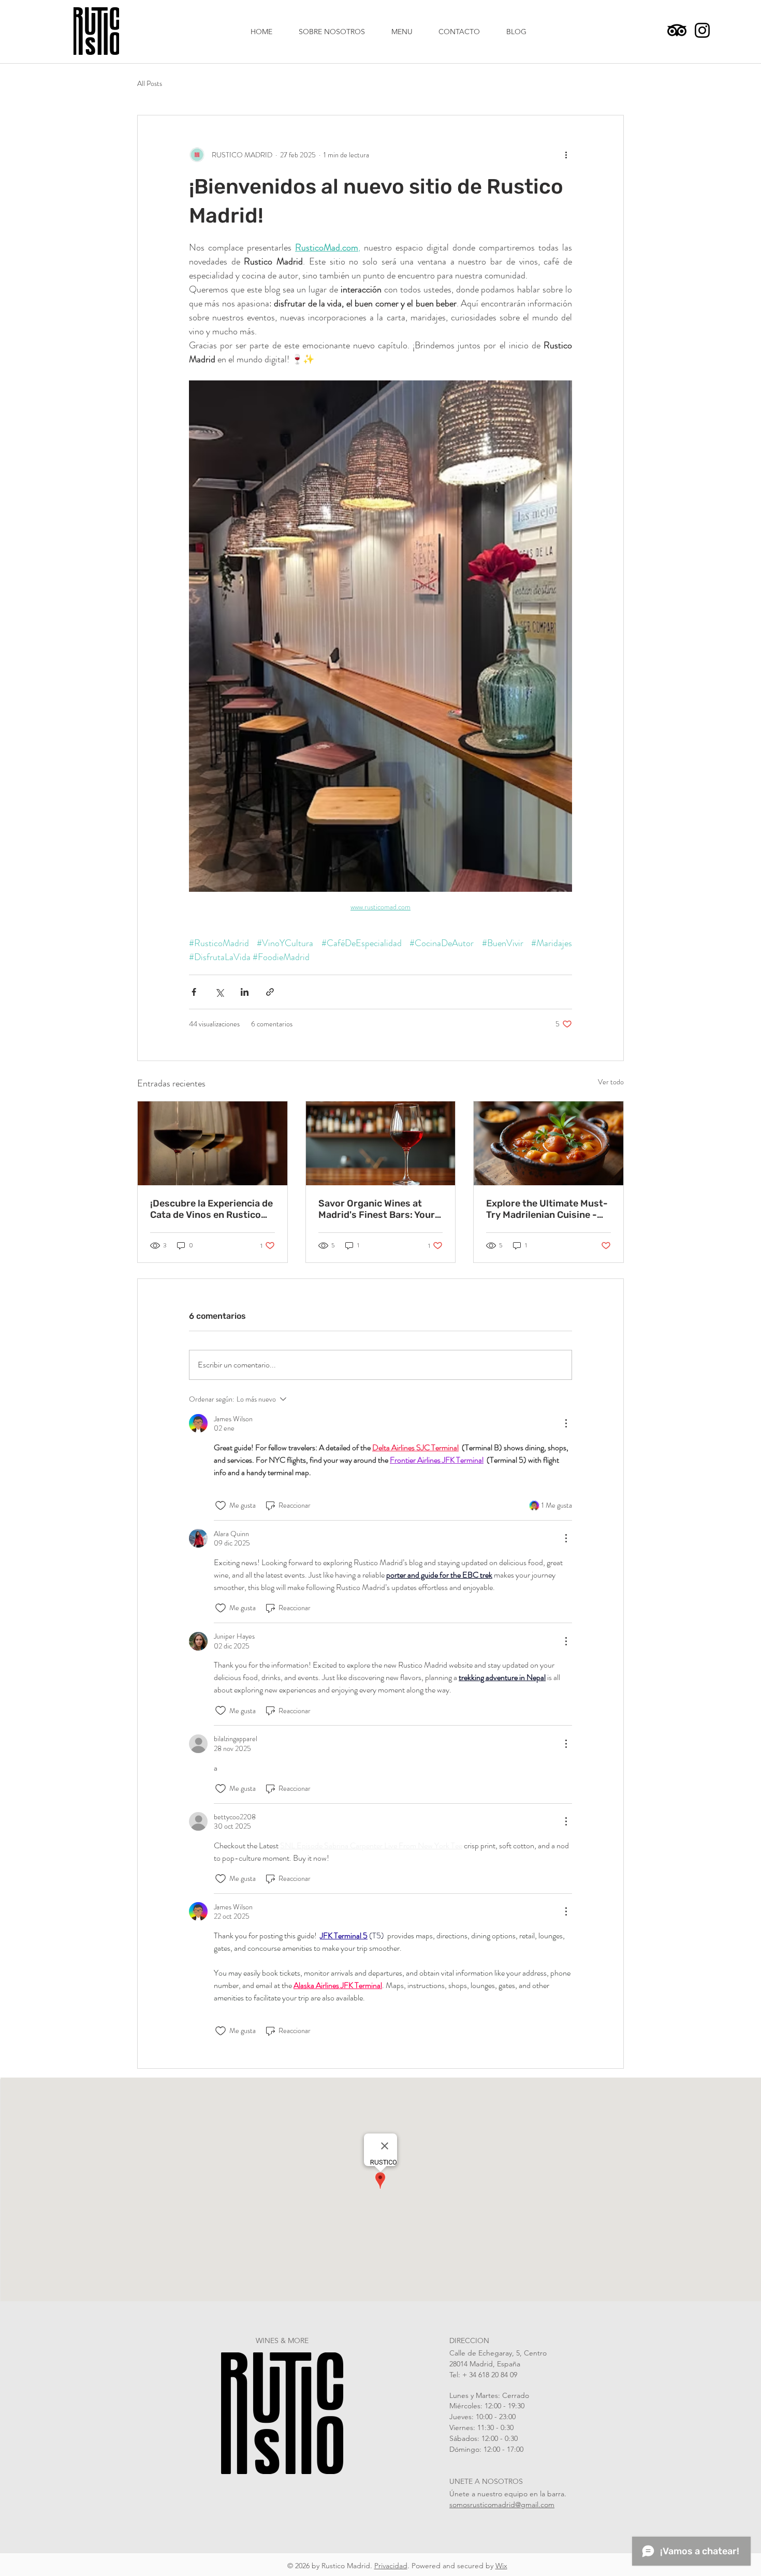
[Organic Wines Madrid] (381, 1143)
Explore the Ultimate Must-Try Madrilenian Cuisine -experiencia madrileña (547, 1209)
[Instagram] (702, 30)
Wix (501, 2566)
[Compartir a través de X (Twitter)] (219, 992)
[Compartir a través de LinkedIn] (245, 992)
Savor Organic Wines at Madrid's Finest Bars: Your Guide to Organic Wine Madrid (377, 1209)
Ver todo (611, 1082)
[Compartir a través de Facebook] (194, 992)
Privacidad (391, 2566)
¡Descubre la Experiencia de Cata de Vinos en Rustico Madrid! (211, 1209)
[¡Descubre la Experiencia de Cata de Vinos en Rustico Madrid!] (213, 1143)
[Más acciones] (566, 155)
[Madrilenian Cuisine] (548, 1143)
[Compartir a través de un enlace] (270, 992)
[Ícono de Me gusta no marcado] (221, 1506)
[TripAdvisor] (677, 30)
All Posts (150, 84)
